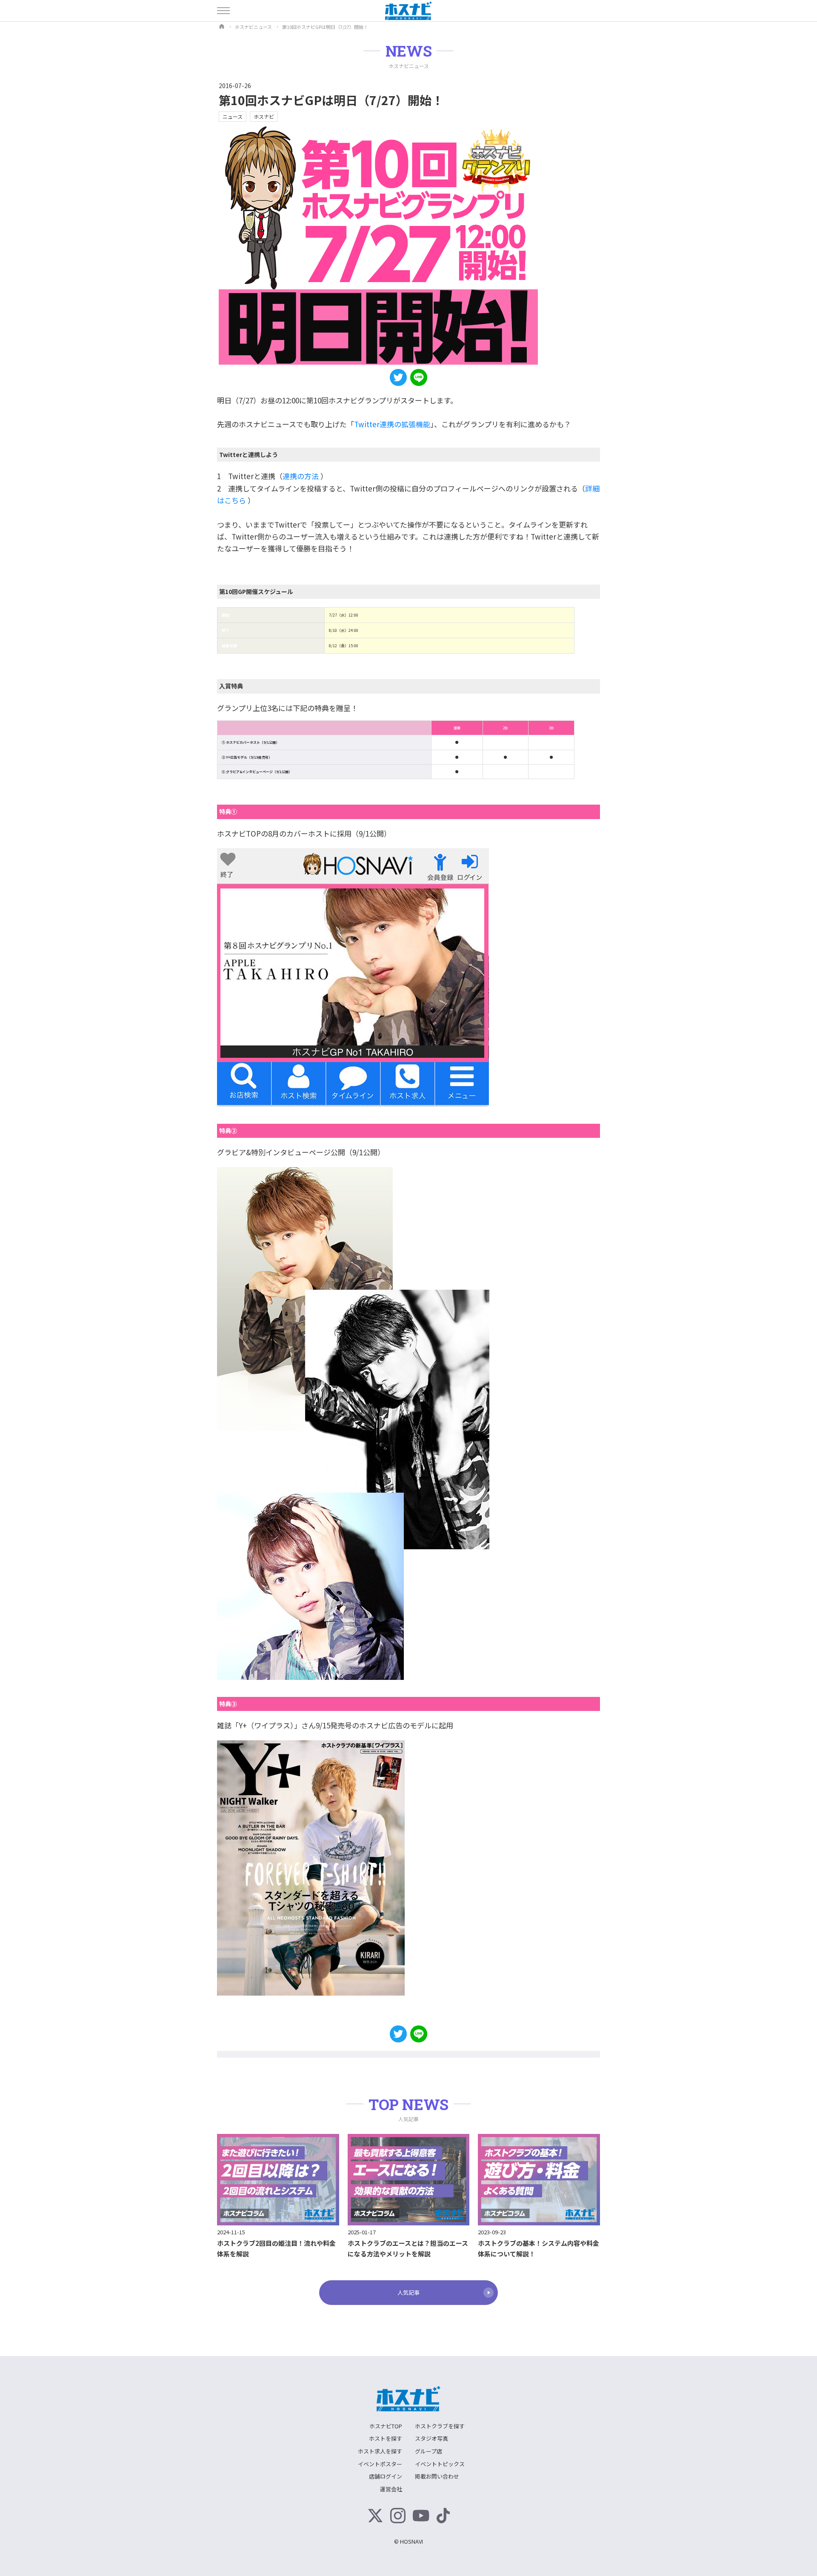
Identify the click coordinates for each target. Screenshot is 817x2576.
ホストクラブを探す (440, 2426)
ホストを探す (386, 2438)
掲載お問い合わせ (437, 2476)
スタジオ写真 (431, 2438)
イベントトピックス (440, 2464)
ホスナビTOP (386, 2426)
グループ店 (428, 2451)
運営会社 (391, 2489)
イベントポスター (380, 2464)
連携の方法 (301, 476)
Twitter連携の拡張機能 (392, 424)
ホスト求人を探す (380, 2451)
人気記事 (408, 2292)
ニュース (233, 116)
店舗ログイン (386, 2476)
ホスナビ (264, 116)
